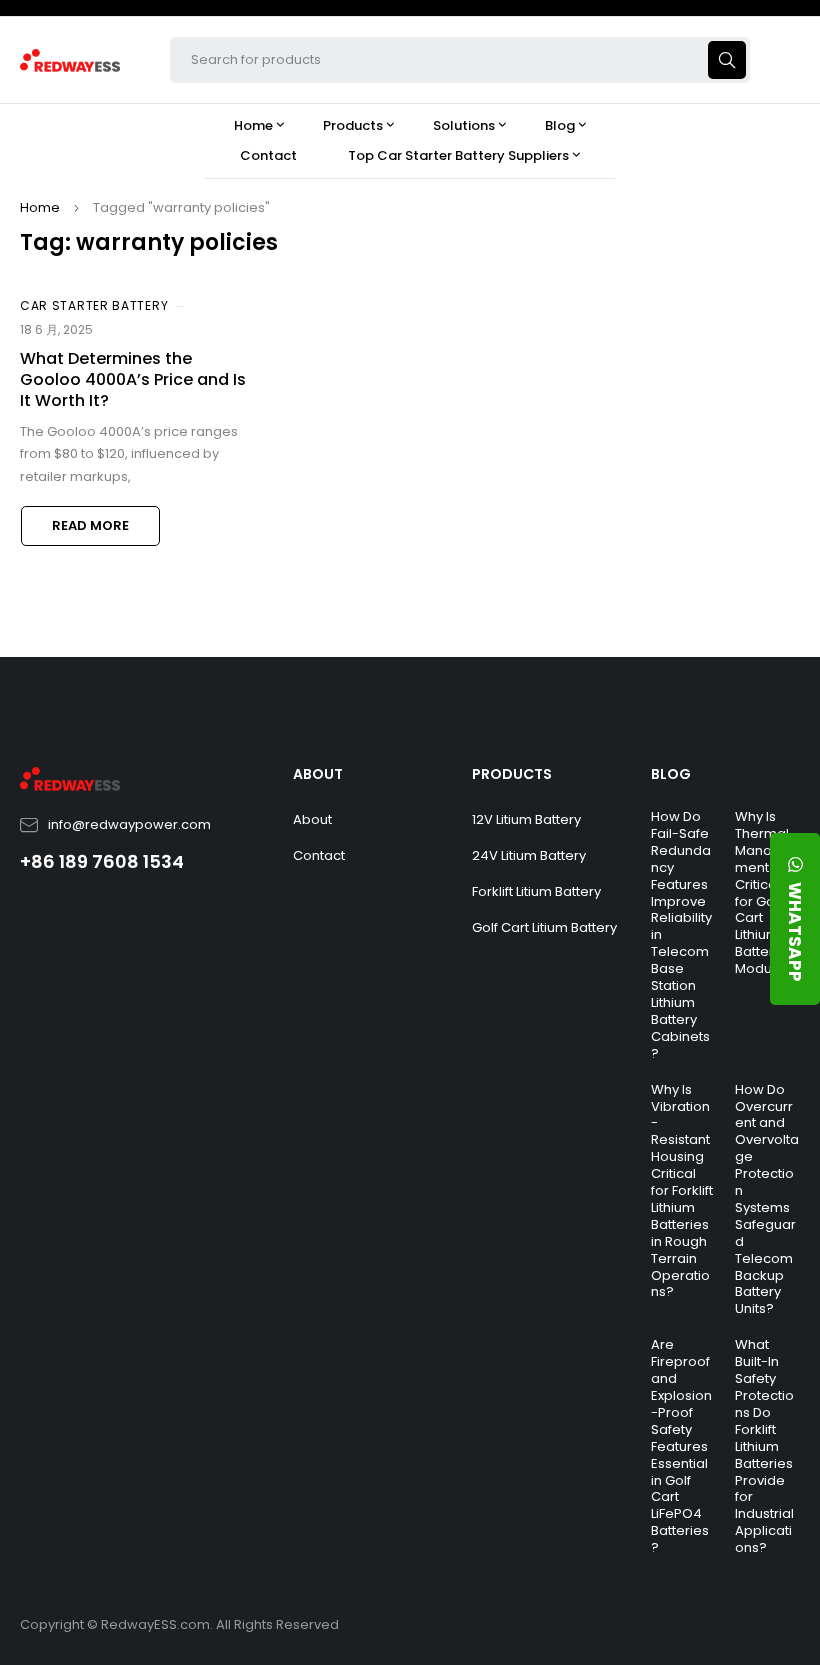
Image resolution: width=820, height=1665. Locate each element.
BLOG (671, 774)
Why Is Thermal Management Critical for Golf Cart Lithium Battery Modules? (767, 892)
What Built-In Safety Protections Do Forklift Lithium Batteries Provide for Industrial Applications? (764, 1446)
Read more (90, 525)
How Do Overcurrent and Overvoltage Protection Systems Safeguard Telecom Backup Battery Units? (767, 1199)
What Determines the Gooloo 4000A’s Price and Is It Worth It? (133, 379)
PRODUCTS (512, 774)
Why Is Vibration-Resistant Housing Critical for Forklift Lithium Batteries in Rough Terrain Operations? (682, 1191)
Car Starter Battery (94, 305)
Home (40, 207)
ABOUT (318, 774)
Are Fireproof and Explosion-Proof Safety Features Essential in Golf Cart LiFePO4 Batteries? (681, 1446)
